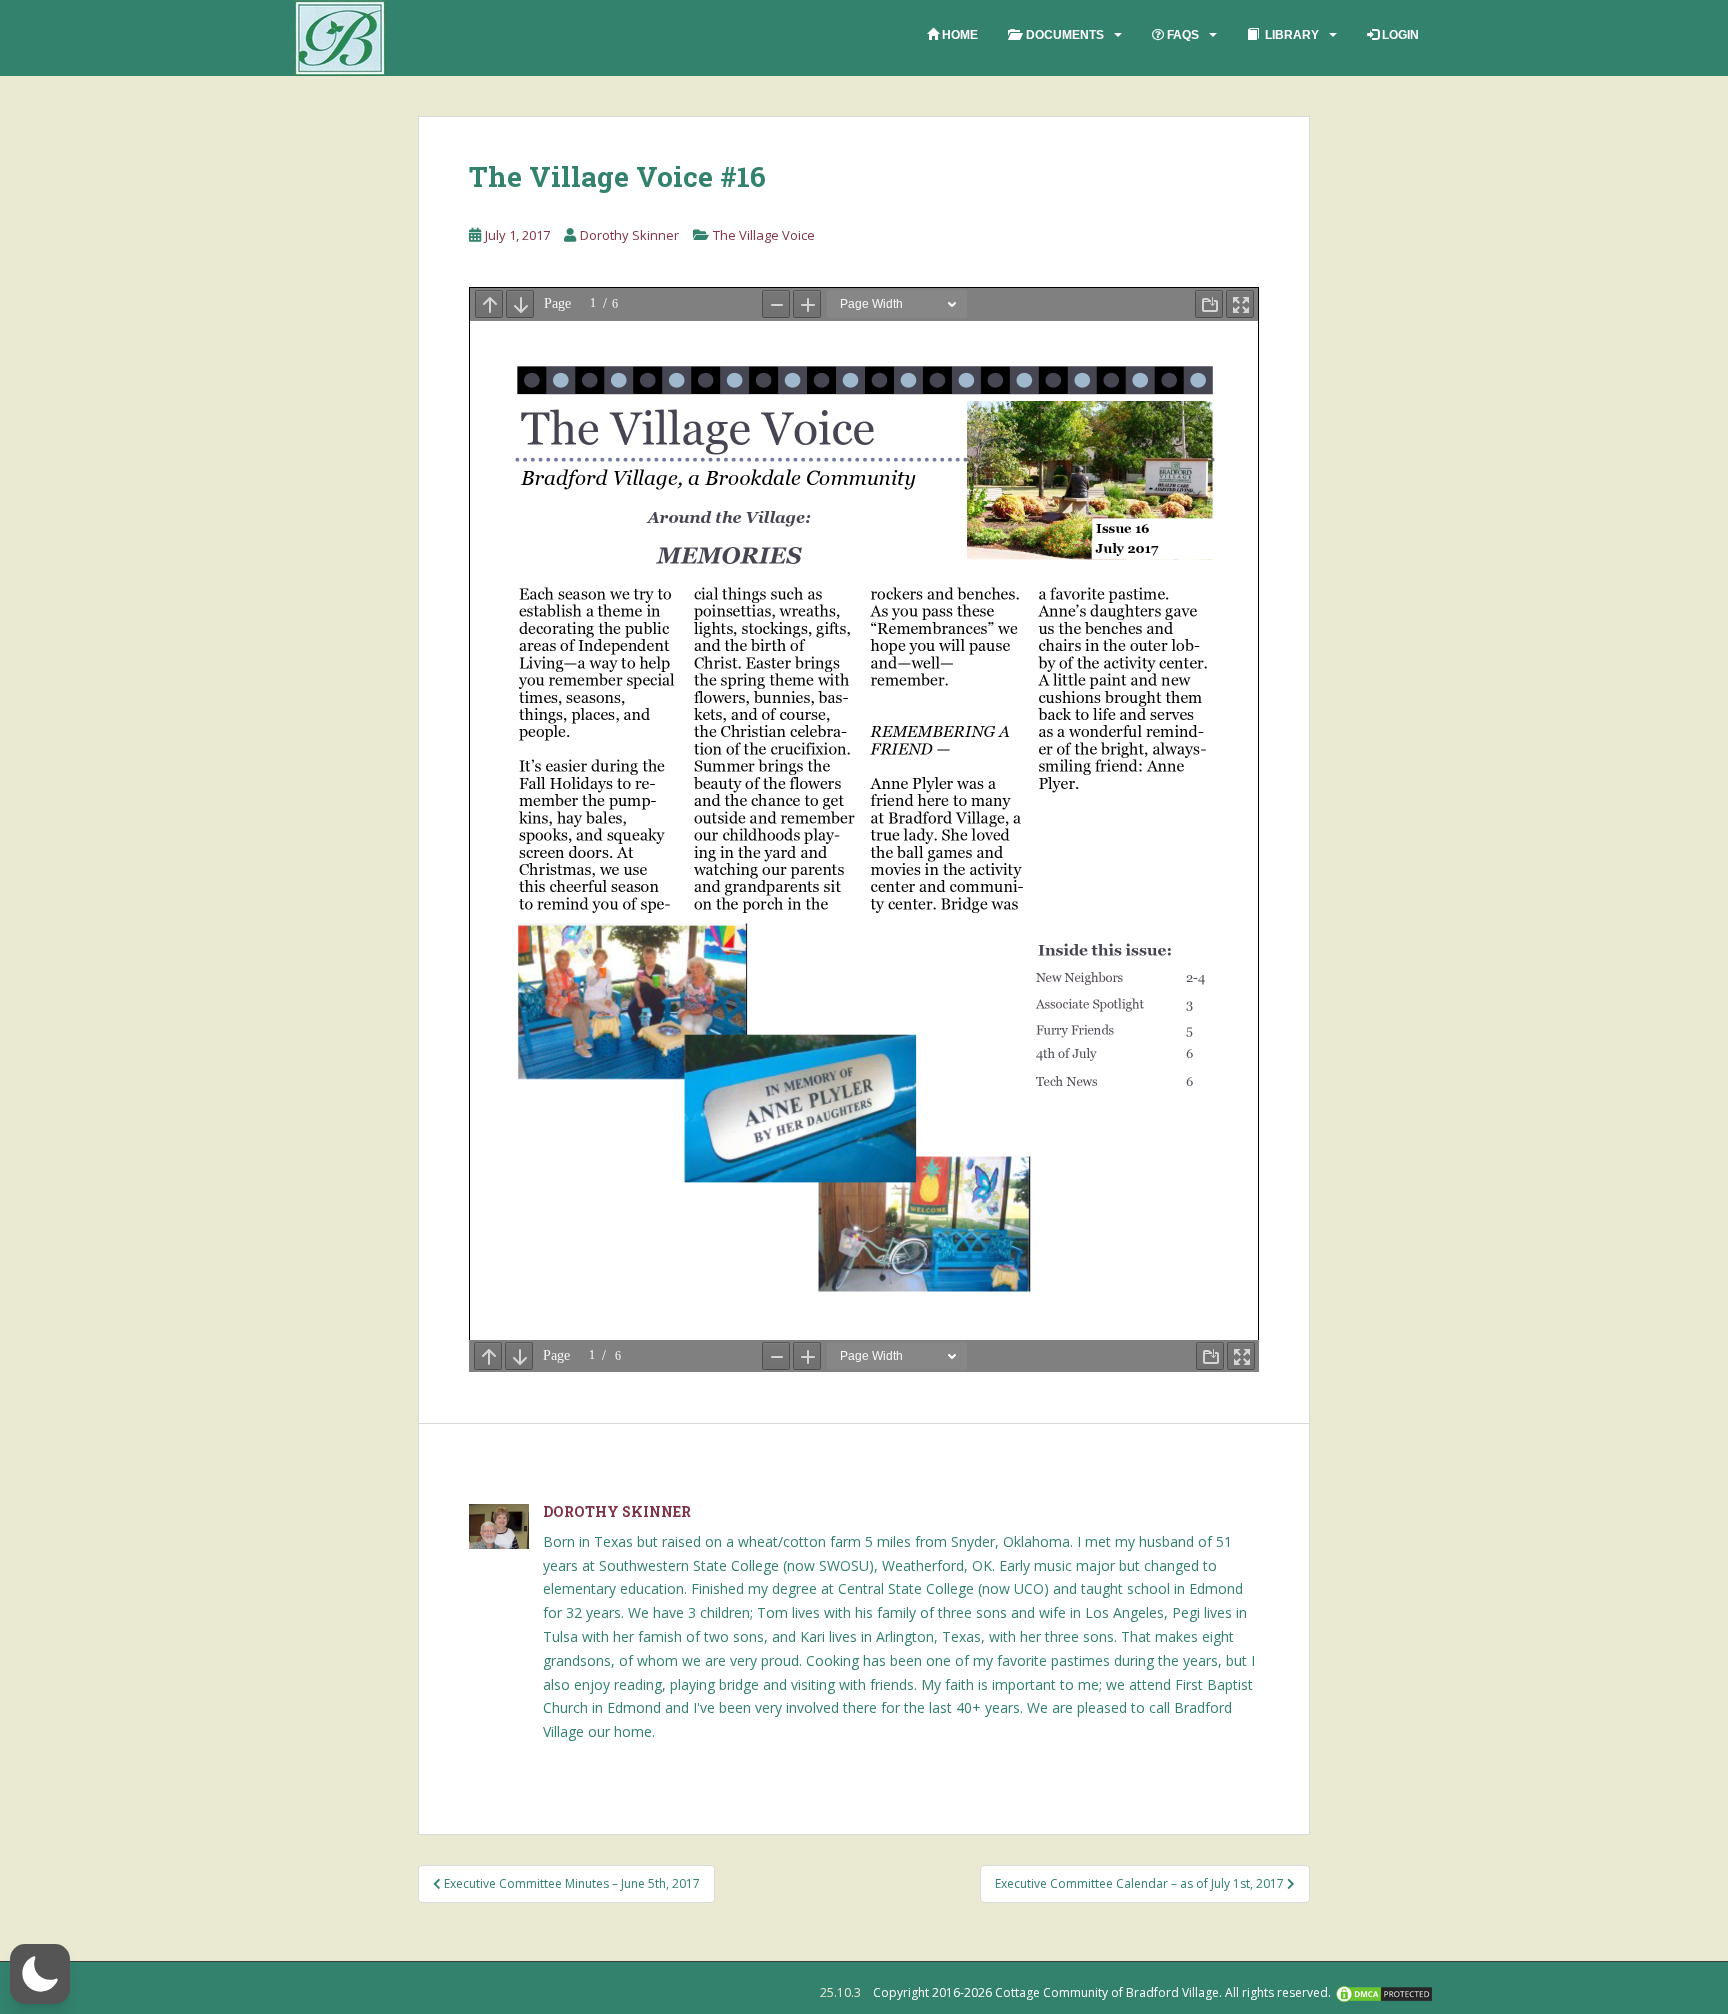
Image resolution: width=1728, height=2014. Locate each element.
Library (1289, 35)
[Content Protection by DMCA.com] (1384, 1992)
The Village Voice (764, 235)
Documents (1062, 35)
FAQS (1181, 35)
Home (958, 35)
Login (1399, 35)
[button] (40, 1974)
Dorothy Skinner (629, 235)
